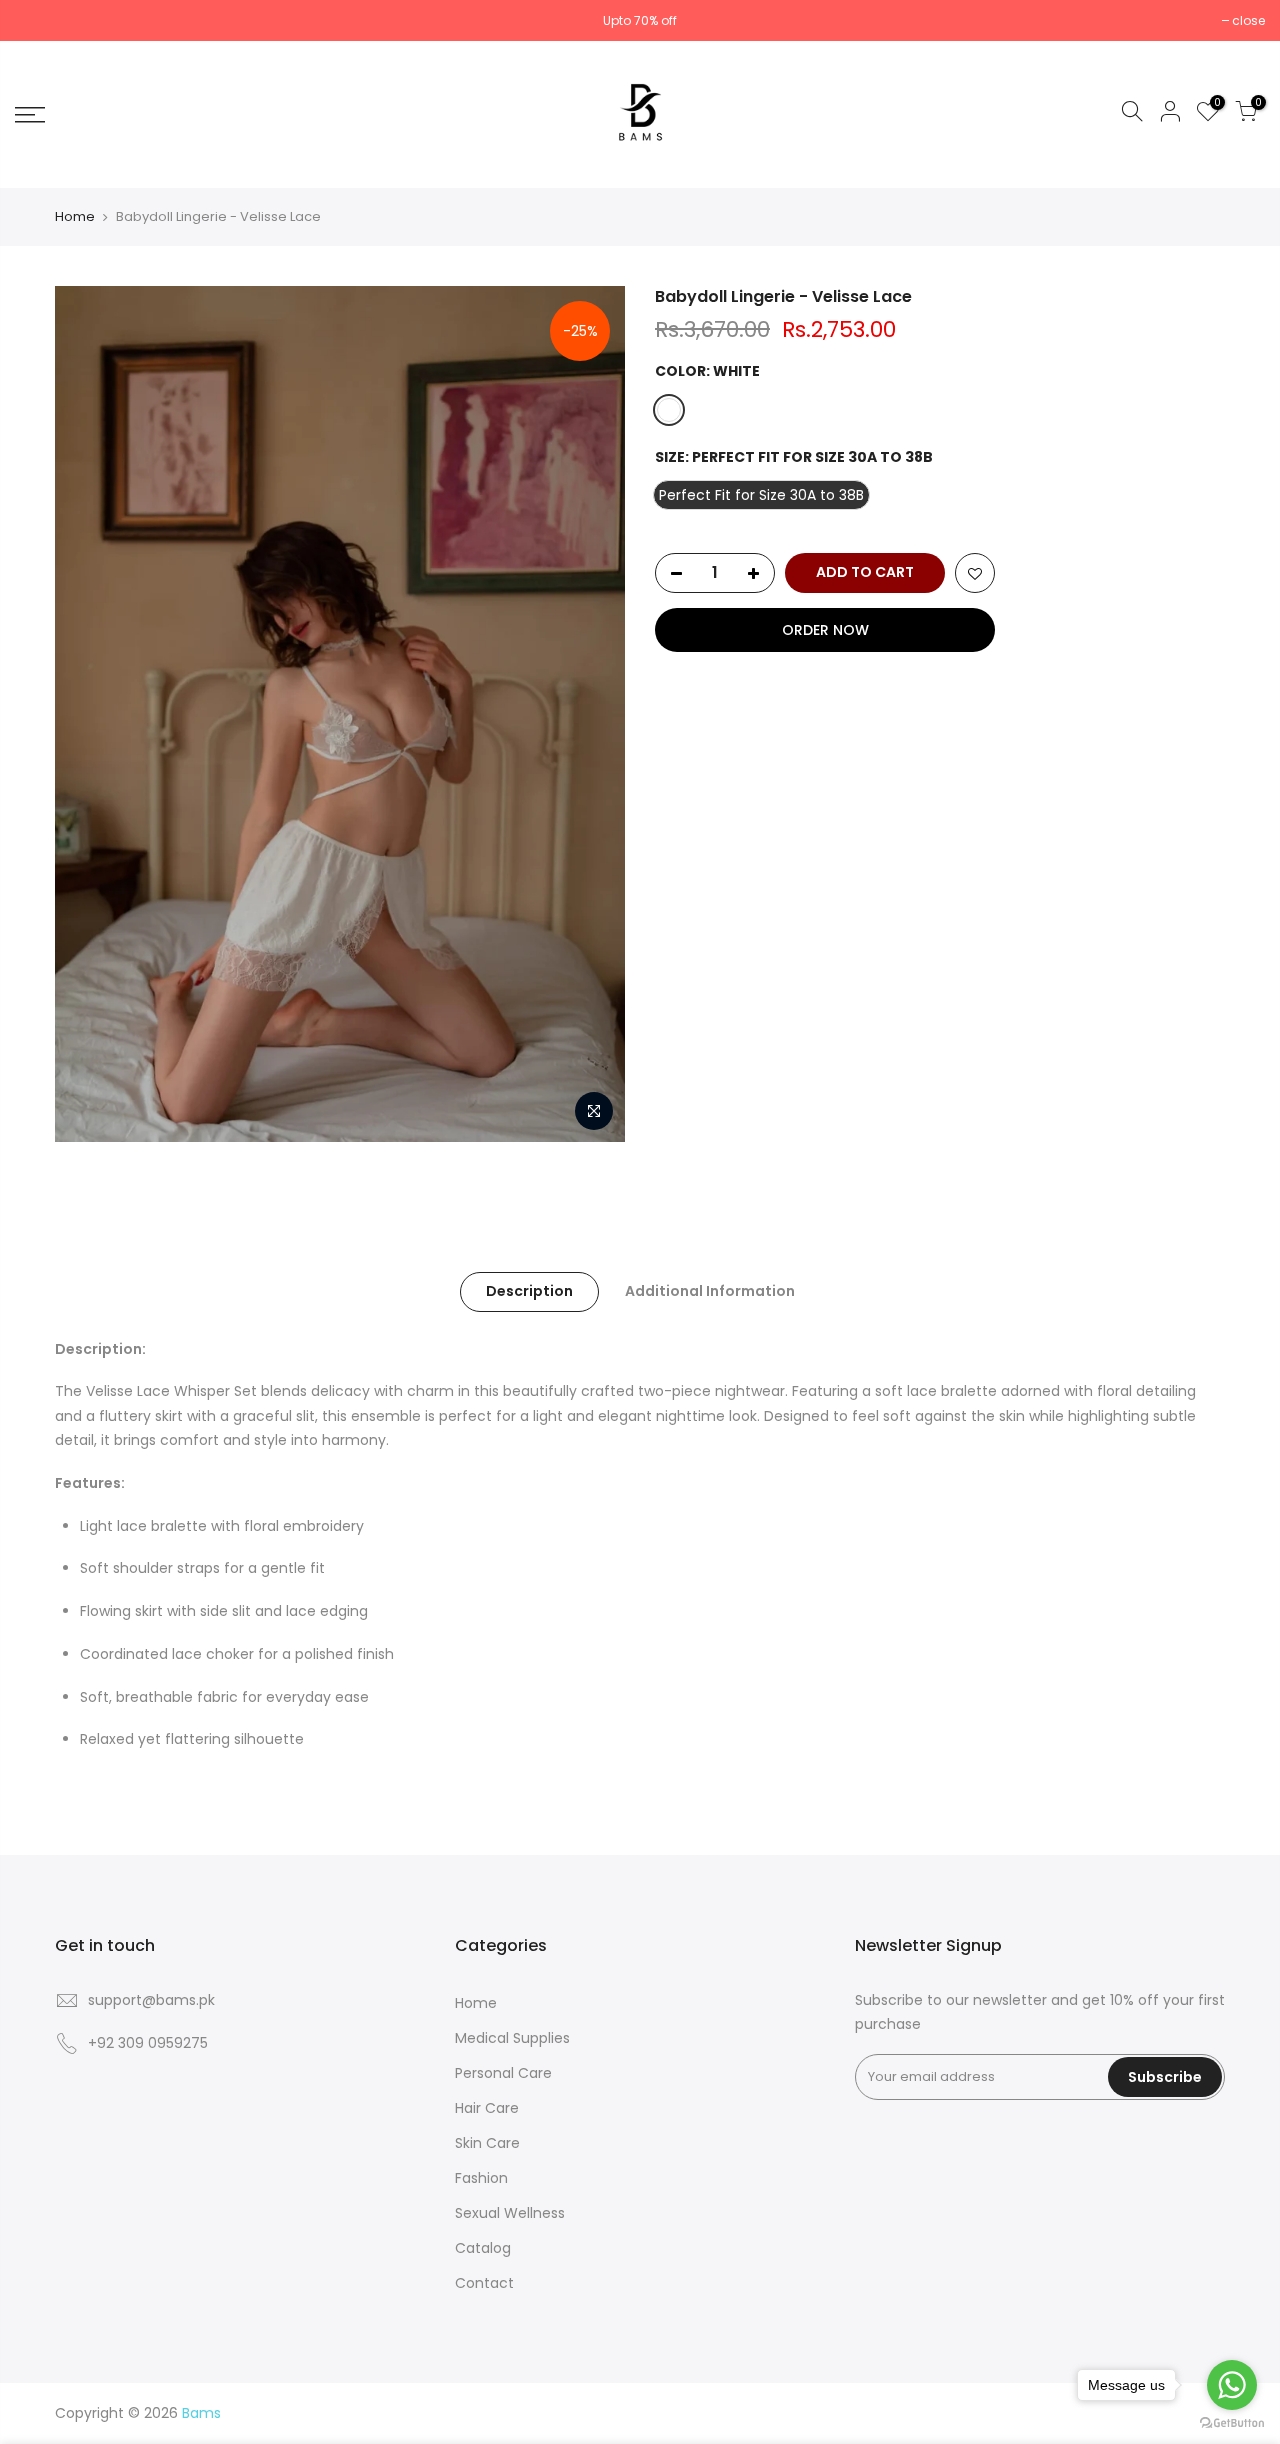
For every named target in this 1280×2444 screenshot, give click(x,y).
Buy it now (825, 630)
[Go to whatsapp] (1232, 2385)
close (1248, 20)
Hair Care (487, 2108)
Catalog (483, 2248)
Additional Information (710, 1291)
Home (75, 217)
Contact (484, 2283)
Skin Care (487, 2143)
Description (529, 1291)
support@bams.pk (151, 2000)
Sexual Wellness (510, 2213)
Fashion (481, 2178)
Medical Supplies (512, 2038)
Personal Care (503, 2073)
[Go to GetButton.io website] (1232, 2423)
